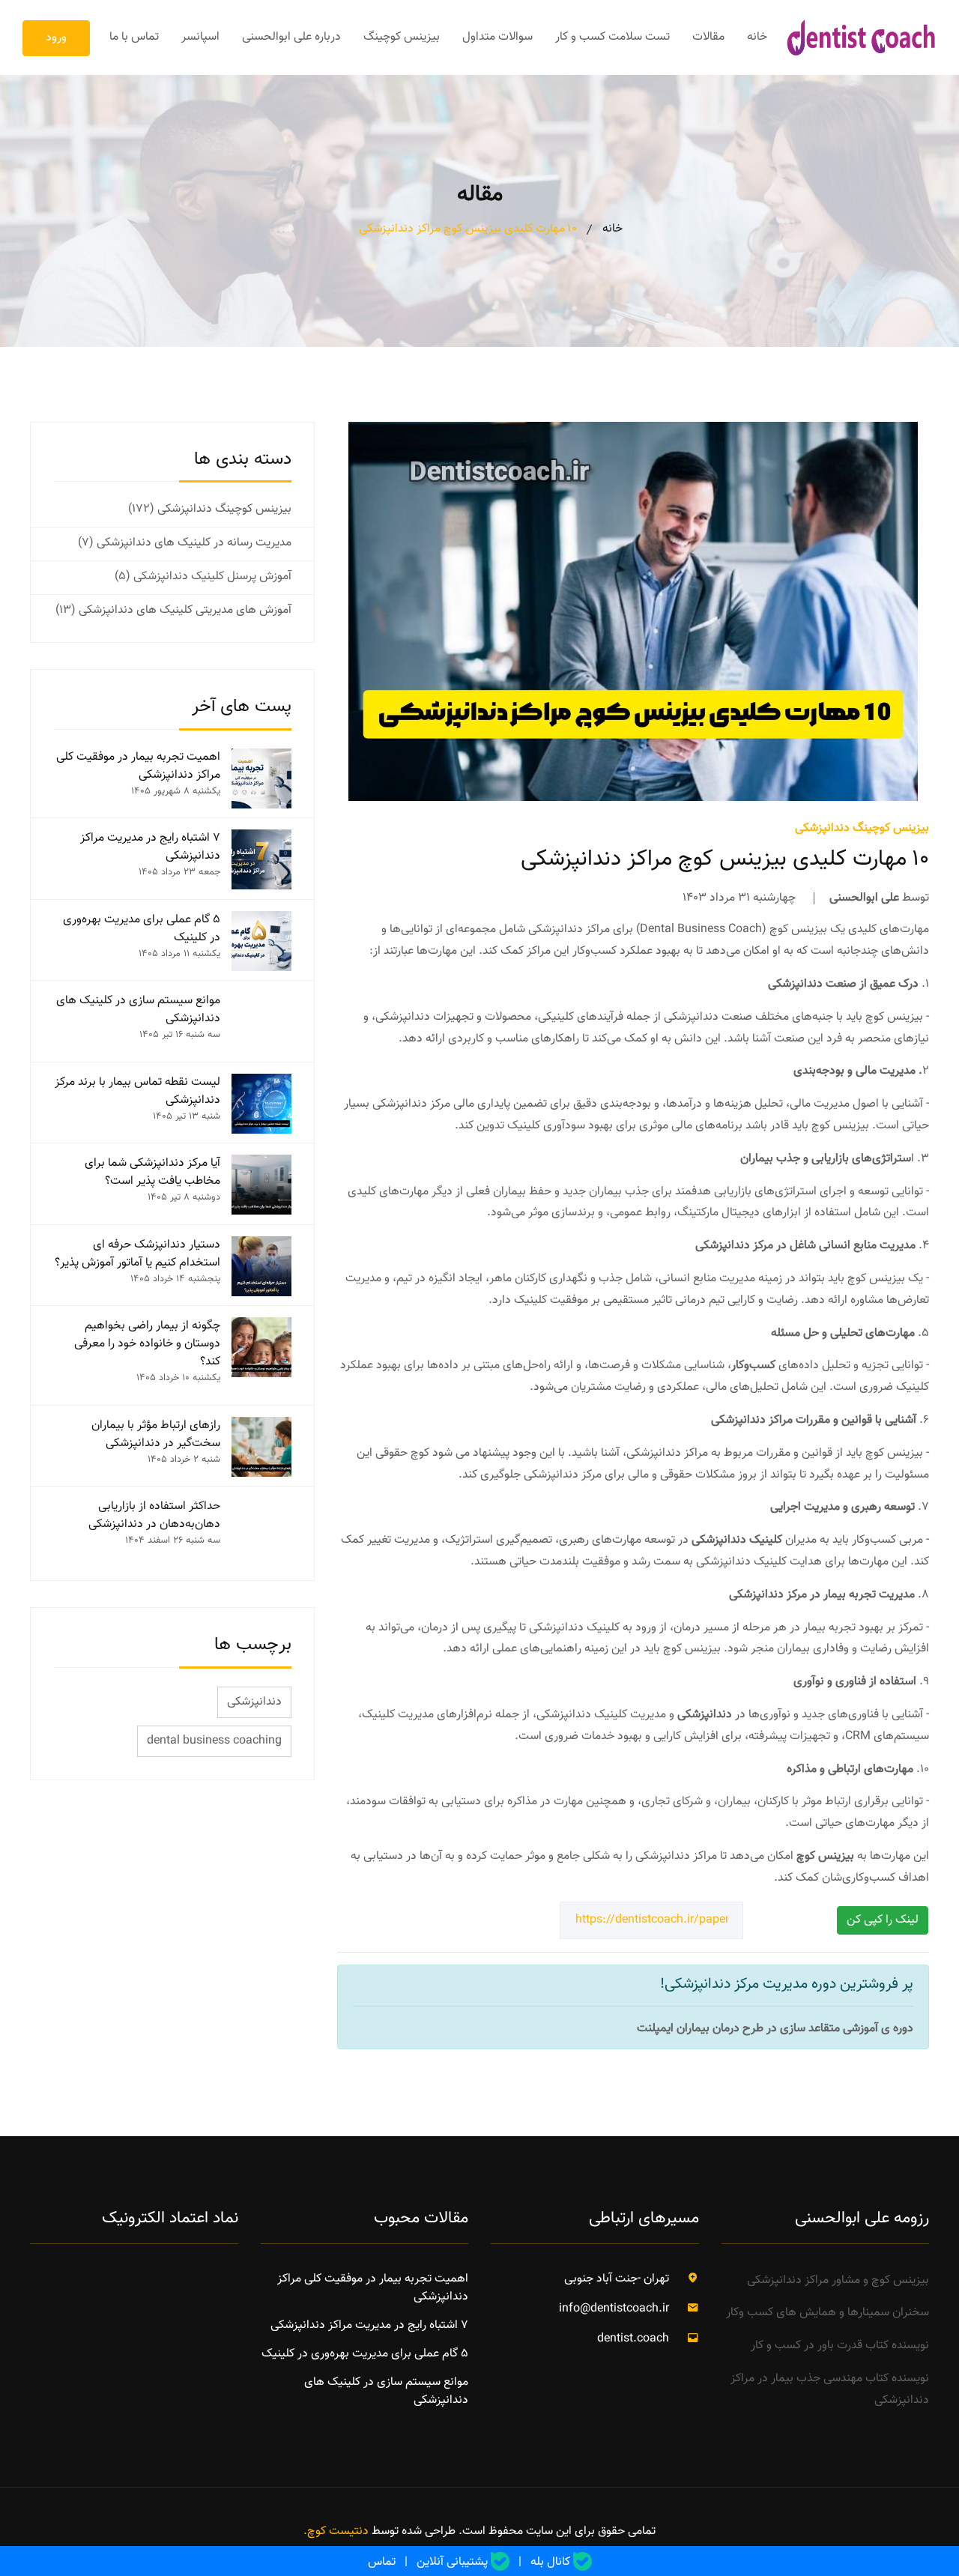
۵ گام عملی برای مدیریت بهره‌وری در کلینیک (142, 929)
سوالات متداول (497, 37)
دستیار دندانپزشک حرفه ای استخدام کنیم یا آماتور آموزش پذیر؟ (137, 1254)
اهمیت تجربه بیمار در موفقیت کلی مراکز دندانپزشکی (138, 767)
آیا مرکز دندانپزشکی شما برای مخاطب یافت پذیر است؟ (152, 1173)
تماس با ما (134, 37)
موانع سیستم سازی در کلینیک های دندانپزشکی (138, 1010)
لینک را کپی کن (883, 1920)
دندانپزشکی (254, 1702)
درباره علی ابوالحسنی (291, 37)
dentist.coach (633, 2339)
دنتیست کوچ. (336, 2531)
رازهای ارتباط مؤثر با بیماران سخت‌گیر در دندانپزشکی (156, 1435)
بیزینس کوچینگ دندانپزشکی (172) (210, 510)
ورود (56, 38)
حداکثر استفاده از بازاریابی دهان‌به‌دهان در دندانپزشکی (154, 1516)
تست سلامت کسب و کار (612, 37)
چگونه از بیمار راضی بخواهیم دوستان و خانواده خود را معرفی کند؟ (147, 1344)
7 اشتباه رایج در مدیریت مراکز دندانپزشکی (150, 847)
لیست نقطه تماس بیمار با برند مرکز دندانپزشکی (137, 1092)
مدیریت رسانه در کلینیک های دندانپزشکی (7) (185, 543)
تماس (382, 2563)
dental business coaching (214, 1741)
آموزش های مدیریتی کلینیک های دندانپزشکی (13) (173, 611)
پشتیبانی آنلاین (452, 2563)
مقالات (708, 37)
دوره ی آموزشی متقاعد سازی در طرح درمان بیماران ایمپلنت (775, 2029)
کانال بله (550, 2563)
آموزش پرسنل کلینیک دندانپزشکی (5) (203, 577)
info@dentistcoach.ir (614, 2309)
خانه (757, 37)
